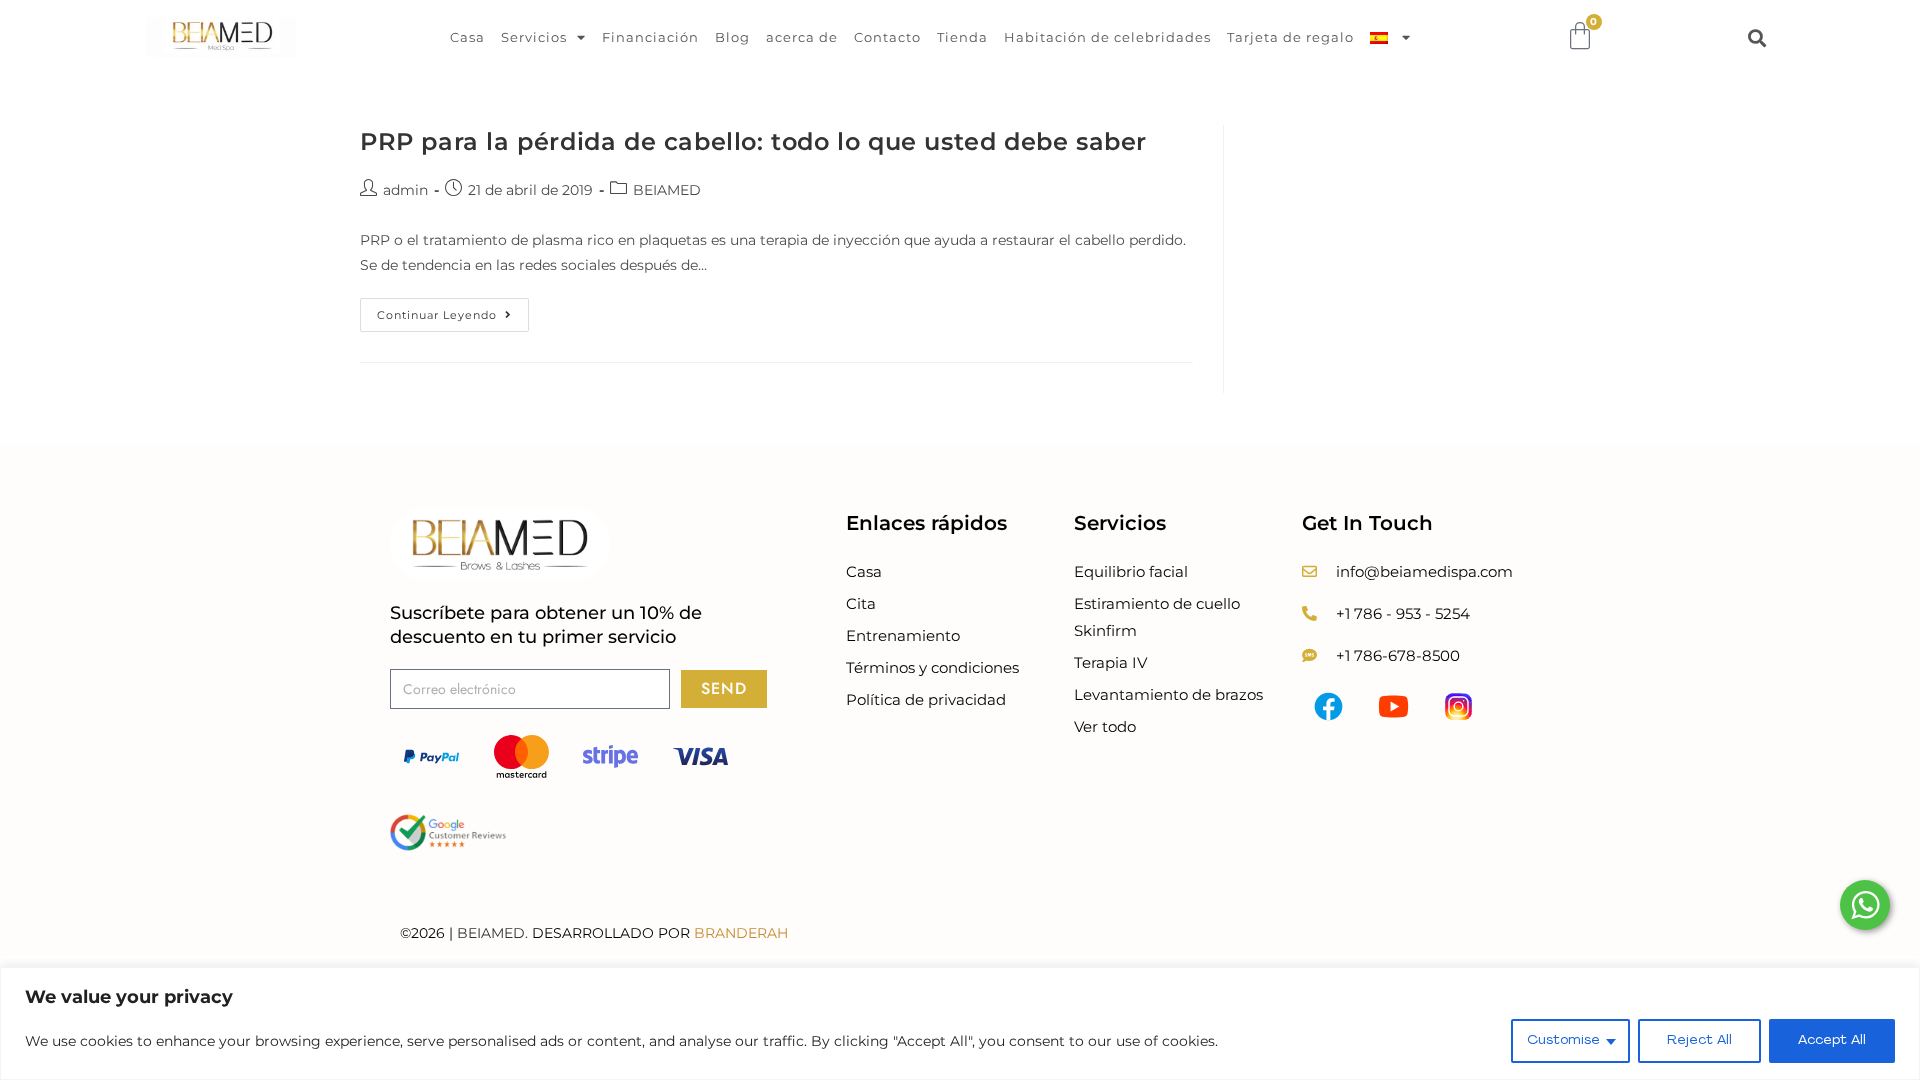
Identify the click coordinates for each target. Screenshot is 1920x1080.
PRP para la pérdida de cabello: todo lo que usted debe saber (753, 141)
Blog (732, 37)
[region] (960, 1023)
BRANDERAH (741, 933)
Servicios (534, 37)
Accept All (1832, 1040)
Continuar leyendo (453, 310)
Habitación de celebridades (1107, 37)
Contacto (887, 37)
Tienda (962, 37)
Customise (1563, 1040)
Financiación (650, 37)
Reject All (1699, 1040)
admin (405, 190)
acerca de (802, 37)
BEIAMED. (492, 933)
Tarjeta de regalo (1290, 37)
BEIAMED (667, 190)
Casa (467, 37)
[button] (1757, 37)
